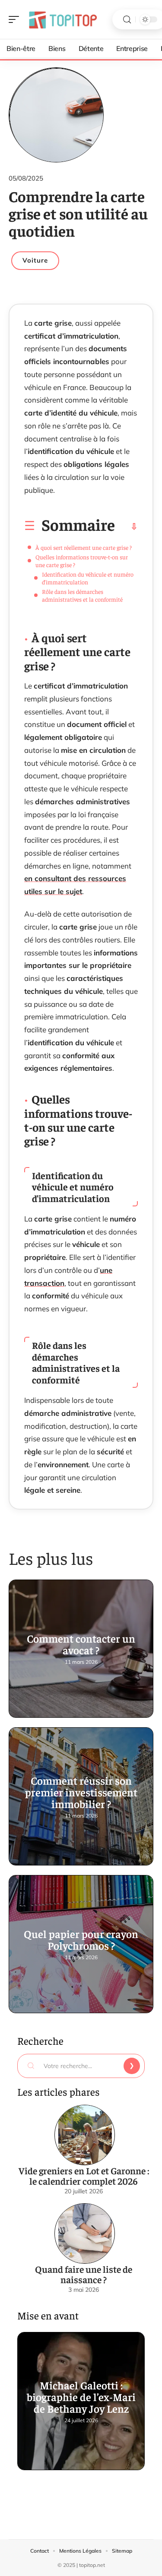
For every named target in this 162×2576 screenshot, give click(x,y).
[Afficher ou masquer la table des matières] (126, 527)
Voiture (35, 260)
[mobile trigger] (16, 19)
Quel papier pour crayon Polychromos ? (81, 1939)
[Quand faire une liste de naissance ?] (85, 2233)
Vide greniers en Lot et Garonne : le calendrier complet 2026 (84, 2176)
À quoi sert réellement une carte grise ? (84, 547)
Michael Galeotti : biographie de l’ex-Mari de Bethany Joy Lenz (81, 2397)
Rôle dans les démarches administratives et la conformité (82, 595)
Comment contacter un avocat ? (81, 1644)
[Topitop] (62, 19)
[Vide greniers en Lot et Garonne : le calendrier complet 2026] (85, 2135)
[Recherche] (127, 20)
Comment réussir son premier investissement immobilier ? (81, 1792)
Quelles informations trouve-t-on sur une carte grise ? (82, 561)
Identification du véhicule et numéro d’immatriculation (88, 578)
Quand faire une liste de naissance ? (84, 2274)
